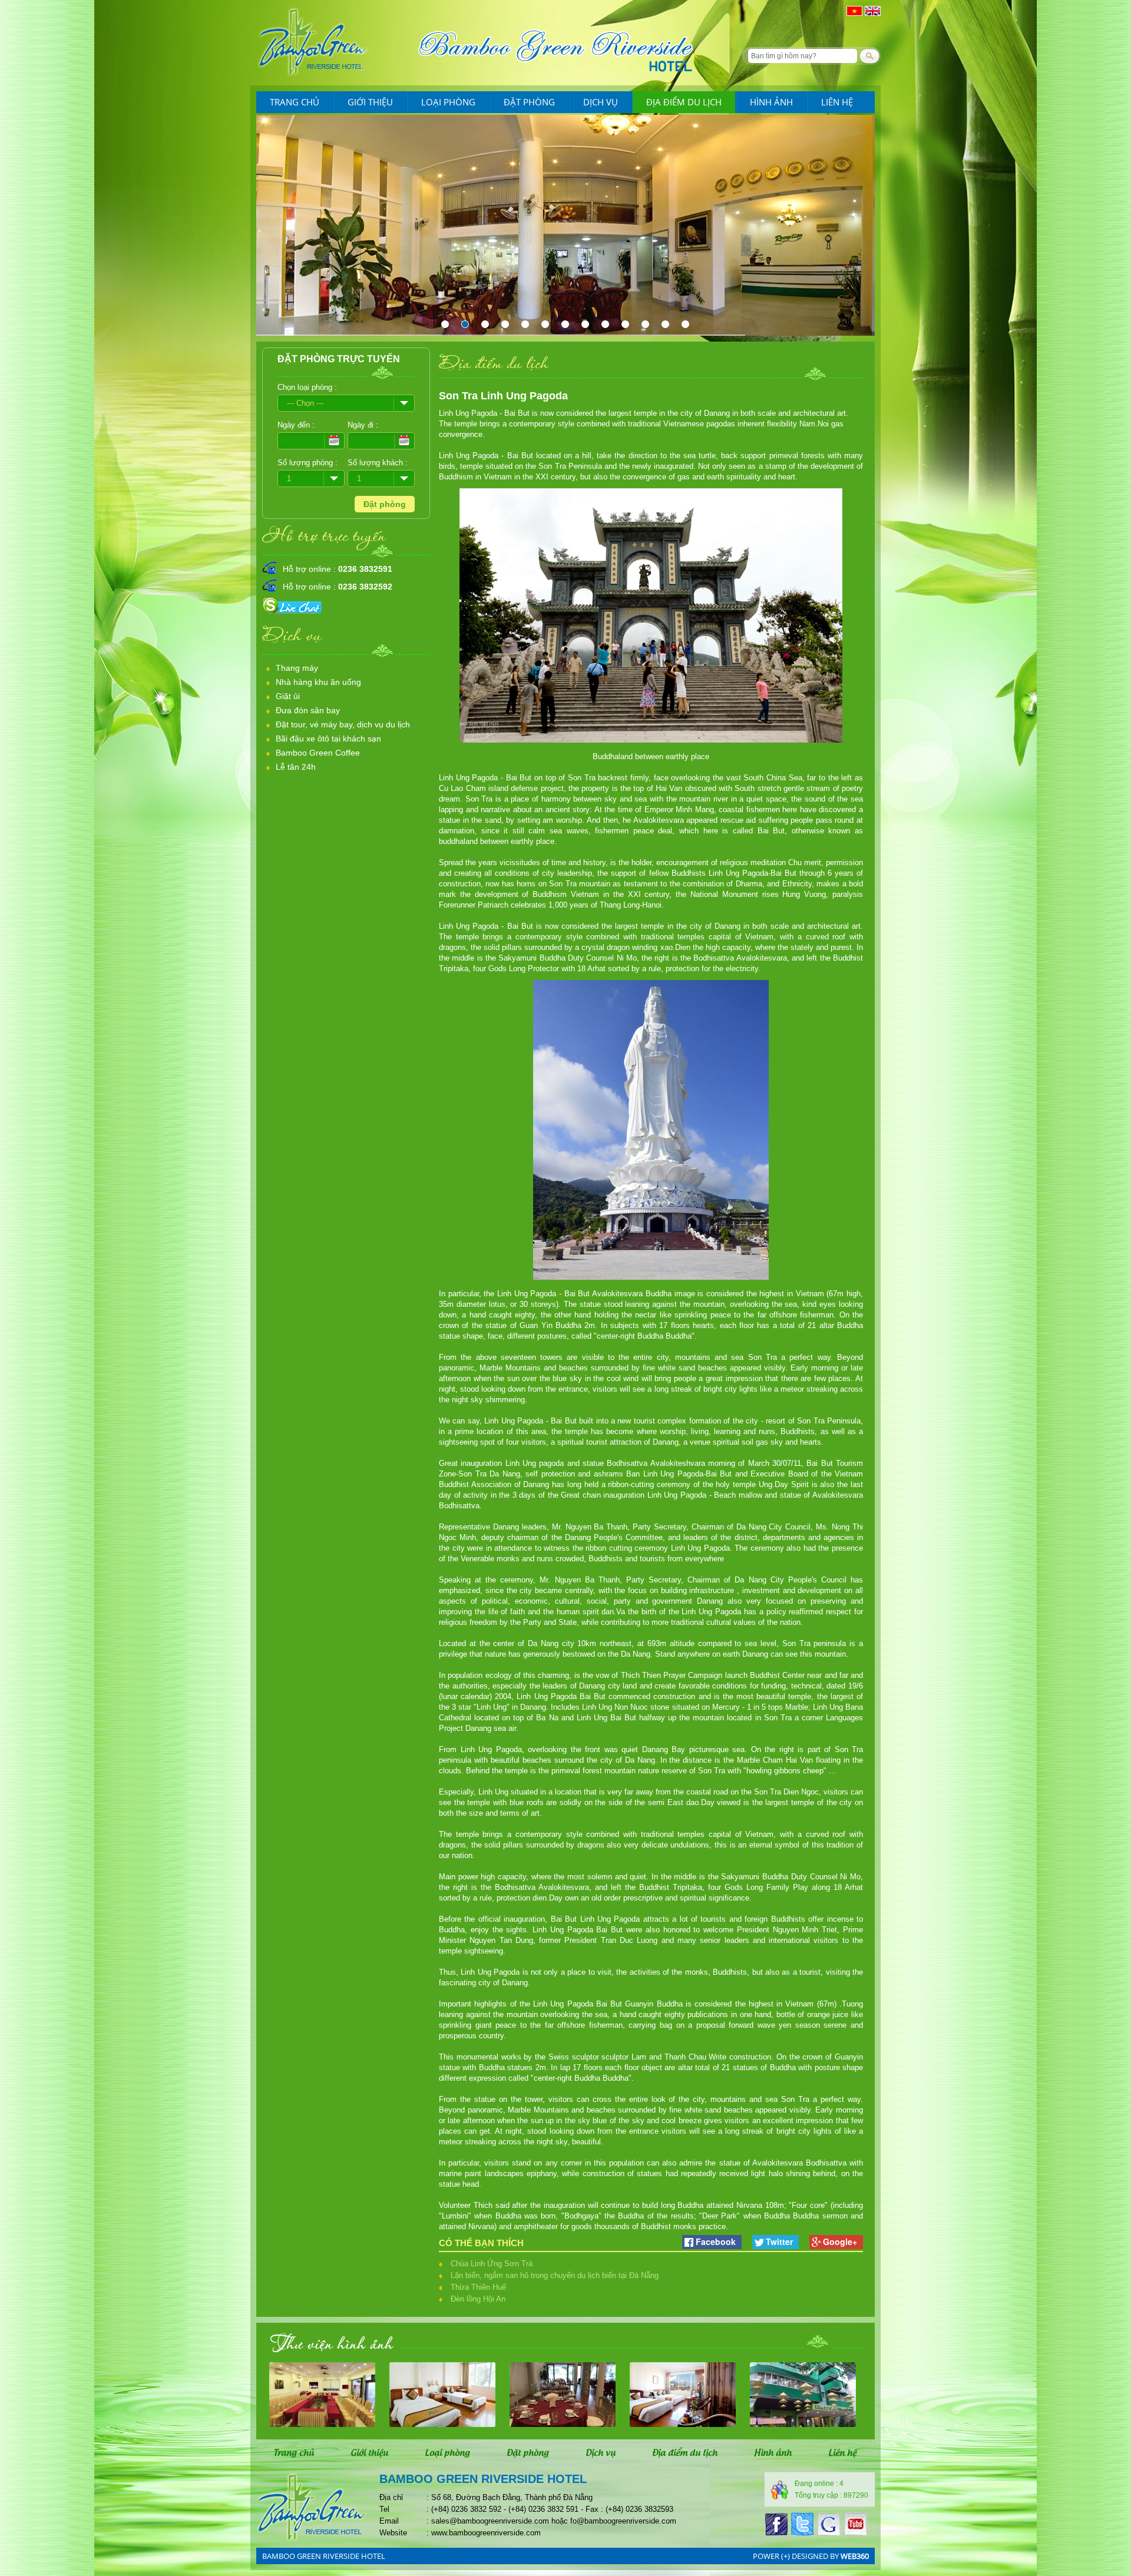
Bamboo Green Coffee (318, 753)
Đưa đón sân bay (308, 710)
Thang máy (297, 668)
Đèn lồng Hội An (478, 2299)
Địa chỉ (391, 2497)
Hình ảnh (771, 102)
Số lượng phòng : (307, 463)
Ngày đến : (296, 425)
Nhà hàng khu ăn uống (318, 682)
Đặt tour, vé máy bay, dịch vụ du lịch (343, 724)
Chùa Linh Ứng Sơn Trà (492, 2264)
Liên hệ (837, 102)
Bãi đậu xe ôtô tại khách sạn (328, 739)
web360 (855, 2556)
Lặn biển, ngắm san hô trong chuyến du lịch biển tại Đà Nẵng (555, 2275)
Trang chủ (295, 102)
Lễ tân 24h (296, 767)
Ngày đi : (363, 425)
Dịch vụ (601, 102)
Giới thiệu (370, 102)
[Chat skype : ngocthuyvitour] (294, 614)
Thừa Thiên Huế (478, 2287)
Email (389, 2521)
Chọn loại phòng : (307, 387)
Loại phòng (448, 102)
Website (393, 2533)
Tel (384, 2509)
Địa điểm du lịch (684, 102)
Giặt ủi (288, 696)
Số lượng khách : (378, 463)
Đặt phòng (529, 102)
